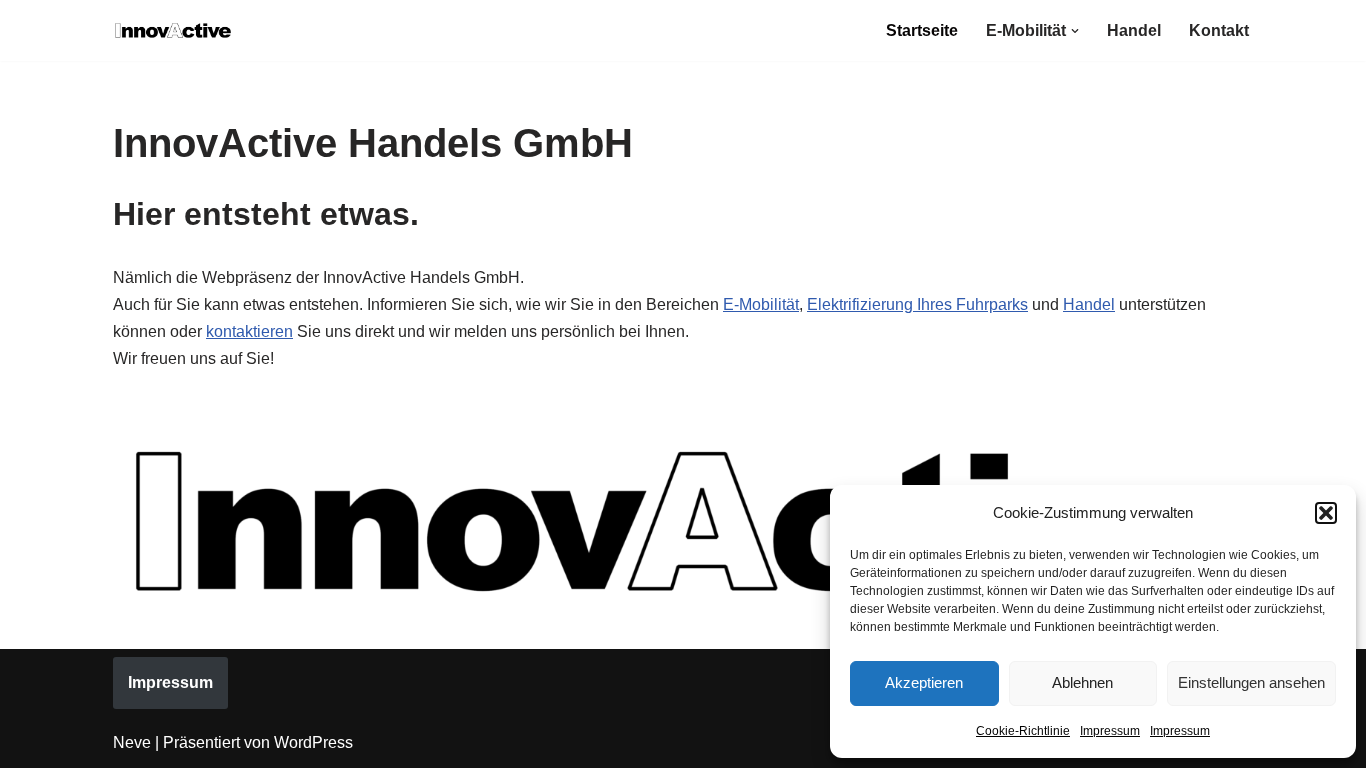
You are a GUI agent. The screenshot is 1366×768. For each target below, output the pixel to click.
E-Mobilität (761, 304)
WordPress (313, 742)
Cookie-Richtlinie (1023, 731)
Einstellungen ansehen (1251, 682)
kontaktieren (249, 331)
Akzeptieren (924, 682)
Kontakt (1219, 30)
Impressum (1110, 731)
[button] (1326, 513)
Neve (132, 742)
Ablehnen (1082, 682)
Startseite (922, 30)
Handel (1134, 30)
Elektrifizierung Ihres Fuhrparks (917, 304)
